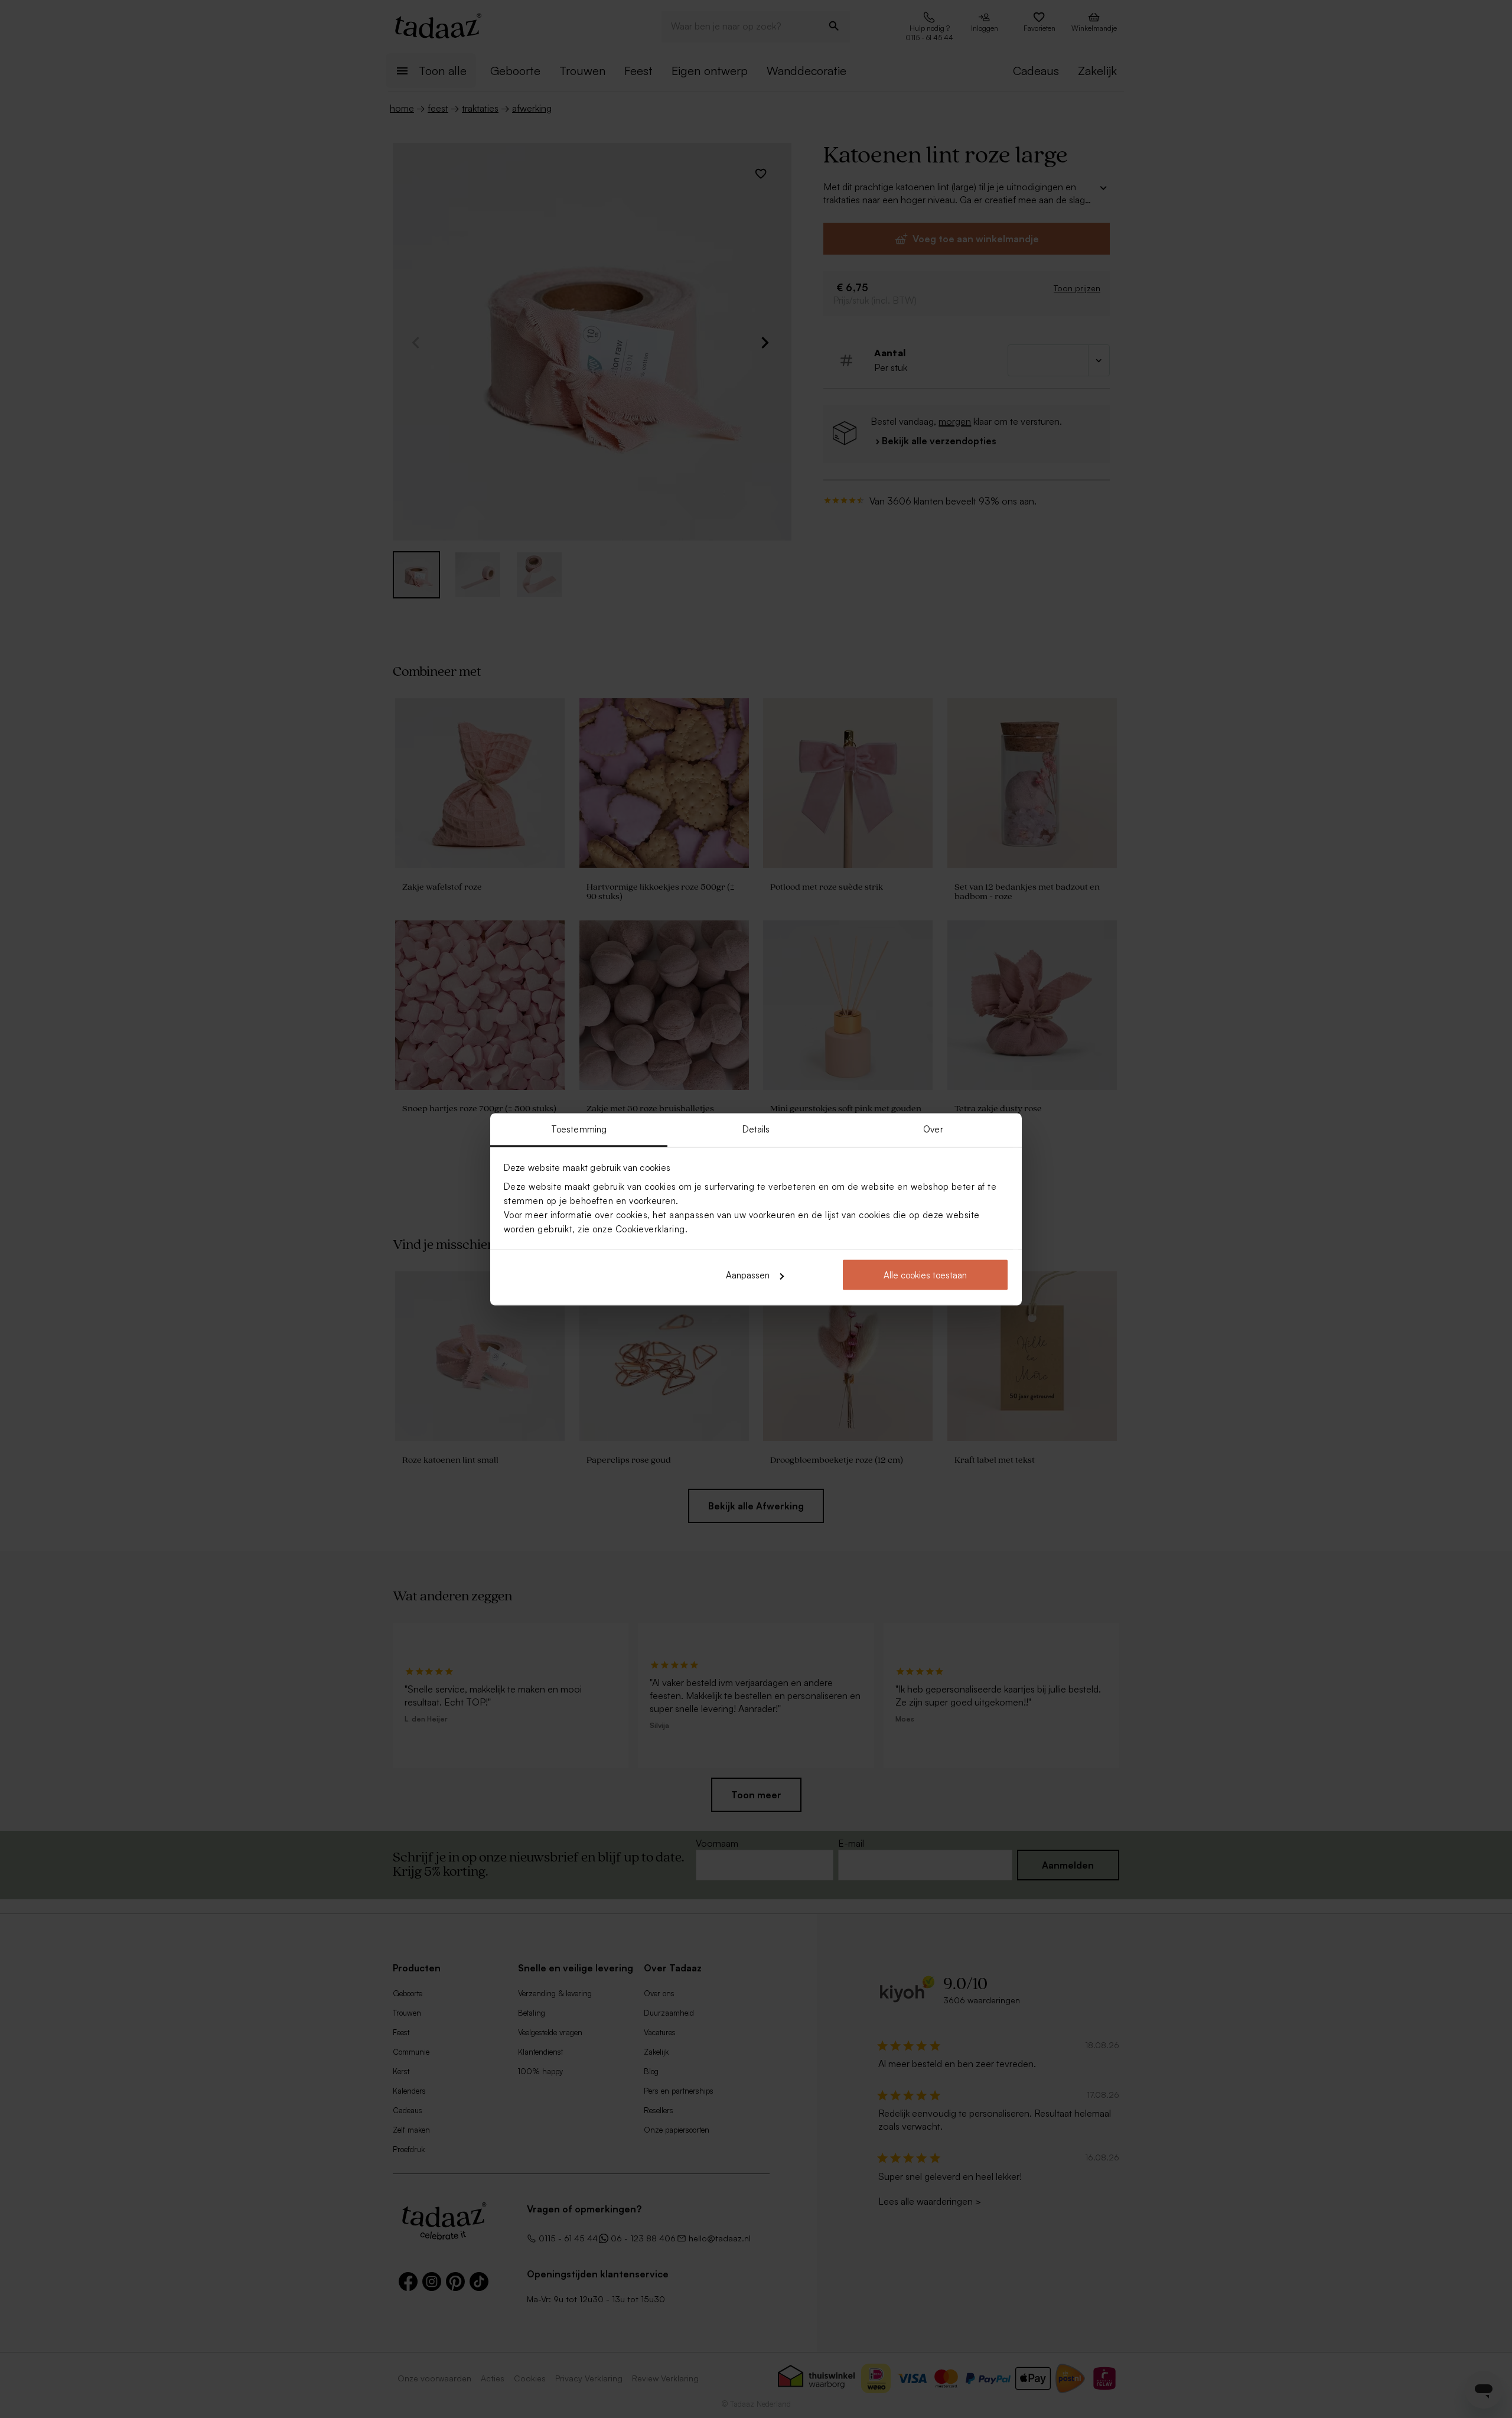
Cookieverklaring (650, 1228)
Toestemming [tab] (579, 1129)
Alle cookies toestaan (925, 1275)
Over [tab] (933, 1129)
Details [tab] (756, 1129)
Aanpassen (748, 1275)
